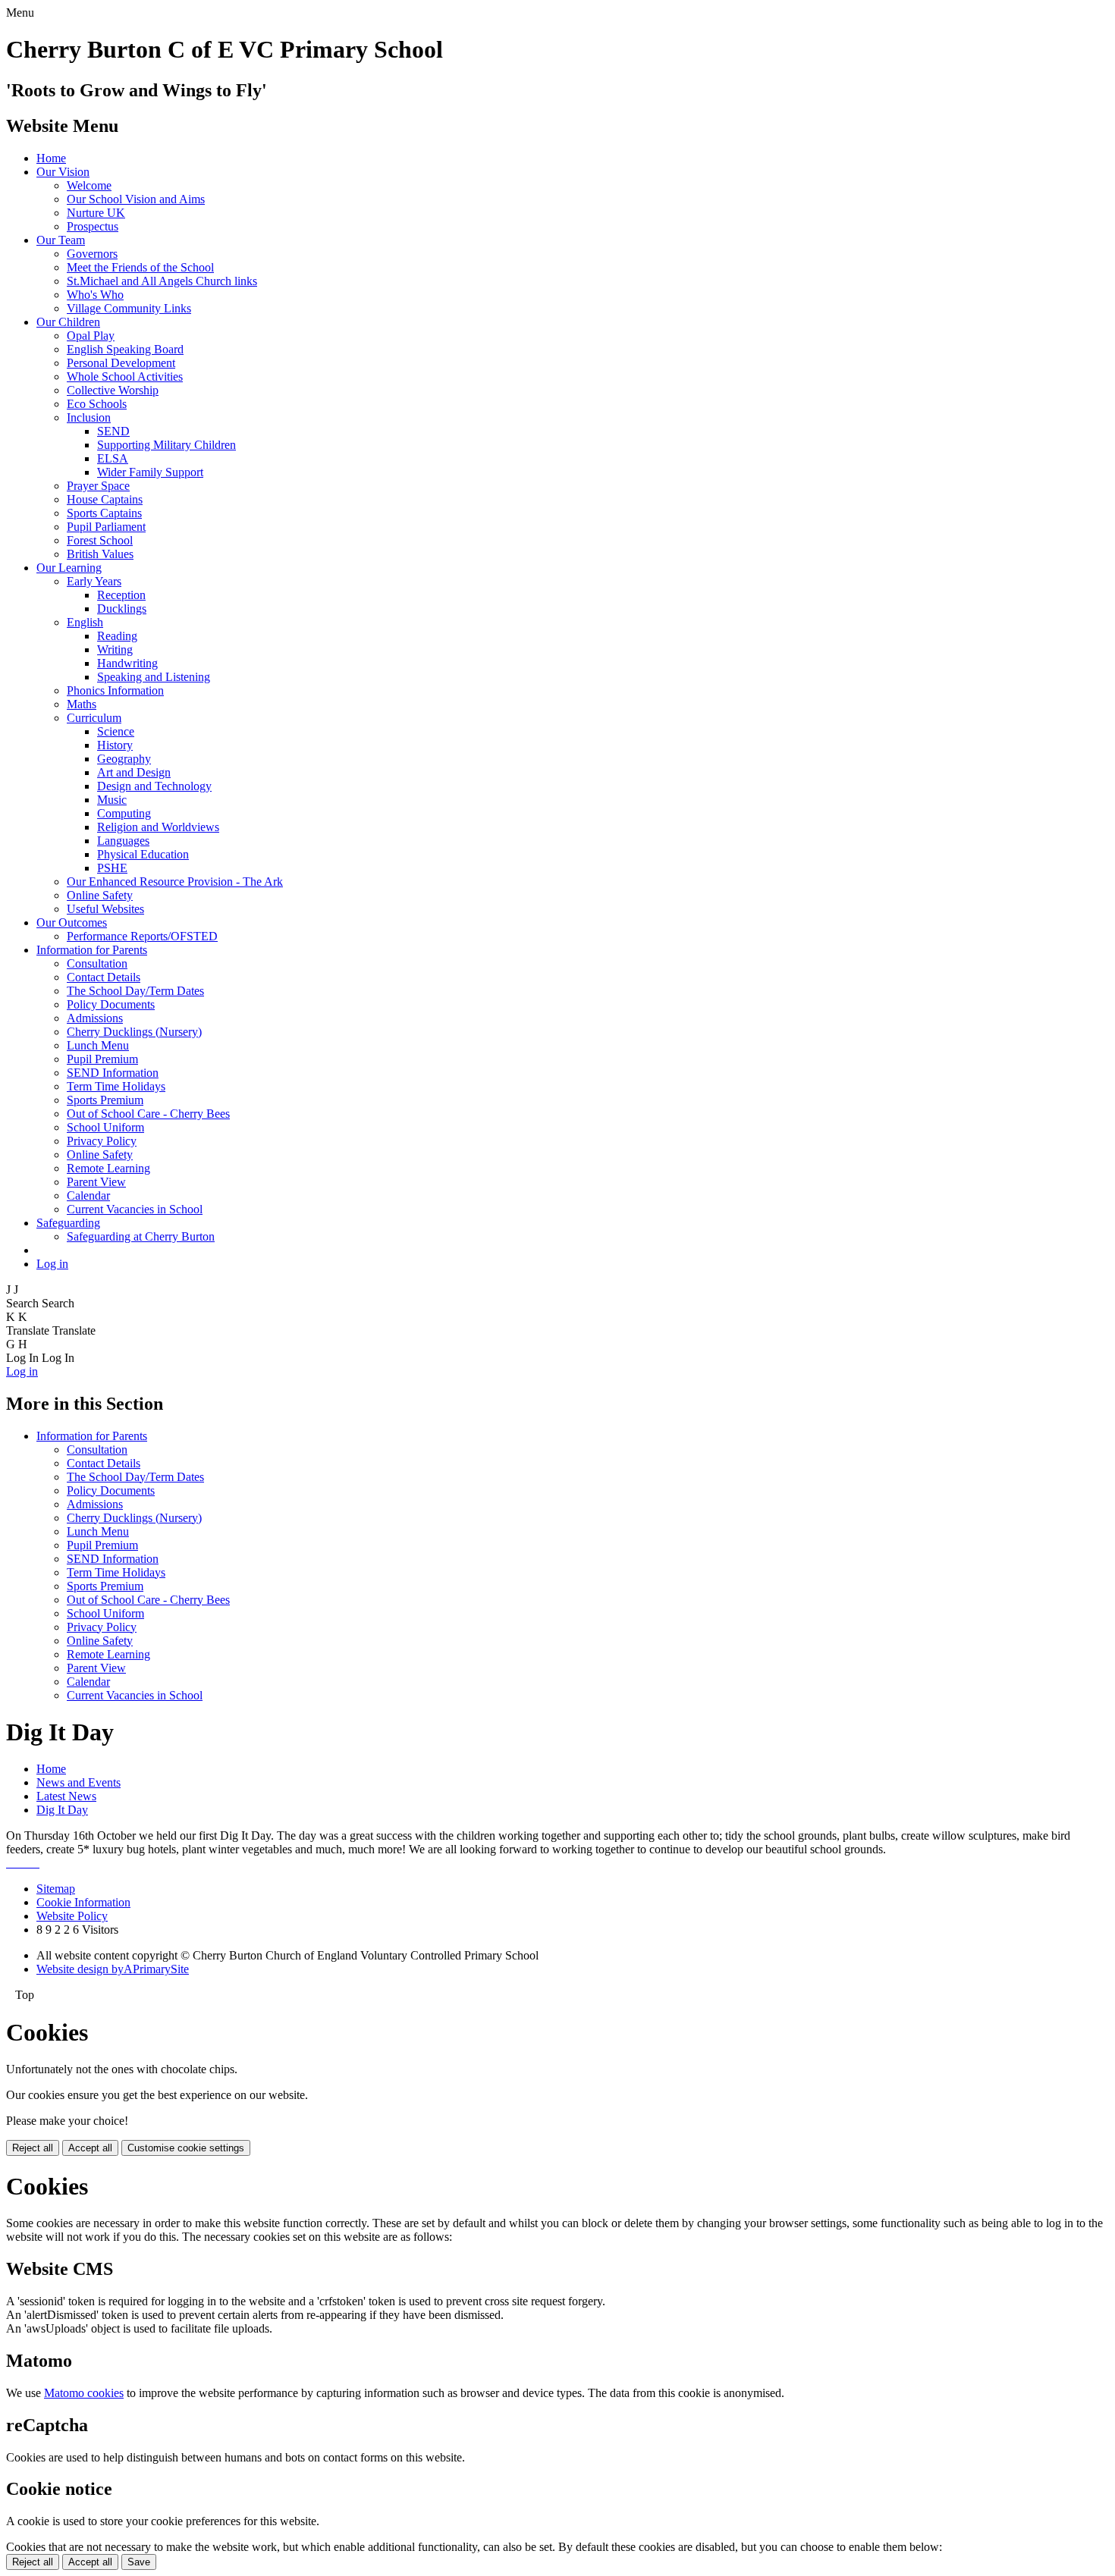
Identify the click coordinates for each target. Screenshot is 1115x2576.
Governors (92, 254)
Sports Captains (104, 513)
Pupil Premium (102, 1059)
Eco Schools (97, 404)
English (85, 622)
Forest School (100, 540)
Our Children (68, 322)
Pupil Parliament (106, 527)
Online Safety (100, 895)
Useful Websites (105, 909)
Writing (115, 649)
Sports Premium (105, 1100)
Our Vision (63, 172)
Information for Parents (92, 950)
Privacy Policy (102, 1141)
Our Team (61, 240)
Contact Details (104, 977)
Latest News (66, 1796)
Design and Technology (154, 786)
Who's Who (95, 295)
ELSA (113, 458)
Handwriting (127, 663)
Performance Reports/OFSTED (142, 936)
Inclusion (89, 417)
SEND (113, 431)
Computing (124, 813)
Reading (117, 636)
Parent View (96, 1182)
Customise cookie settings (186, 2148)
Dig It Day (62, 1810)
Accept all (90, 2148)
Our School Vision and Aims (136, 199)
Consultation (97, 963)
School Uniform (105, 1127)
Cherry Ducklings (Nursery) (134, 1032)
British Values (100, 554)
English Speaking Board (125, 349)
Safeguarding (68, 1223)
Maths (82, 704)
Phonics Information (115, 690)
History (115, 745)
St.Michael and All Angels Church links (162, 281)
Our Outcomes (72, 922)
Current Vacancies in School (135, 1209)
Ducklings (122, 609)
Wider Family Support (150, 472)
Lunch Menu (98, 1045)
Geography (124, 759)
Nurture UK (96, 213)
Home (51, 158)
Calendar (88, 1195)
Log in (52, 1264)
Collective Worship (113, 390)
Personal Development (121, 363)
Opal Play (91, 336)
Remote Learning (108, 1168)
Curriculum (94, 718)
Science (116, 731)
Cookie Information (83, 1902)
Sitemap (56, 1889)
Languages (123, 841)
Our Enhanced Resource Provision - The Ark (175, 882)
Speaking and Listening (154, 677)
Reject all (33, 2148)
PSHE (112, 868)
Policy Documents (111, 1004)
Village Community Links (129, 308)
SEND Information (113, 1073)
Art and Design (134, 772)
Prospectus (93, 226)
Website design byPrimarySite (113, 1969)
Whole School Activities (125, 377)
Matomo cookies (84, 2393)
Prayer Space (98, 486)
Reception (121, 595)
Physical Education (143, 854)
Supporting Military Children (166, 445)
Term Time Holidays (116, 1086)
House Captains (105, 499)
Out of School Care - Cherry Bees (148, 1114)
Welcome (89, 185)
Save (139, 2562)
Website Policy (72, 1916)
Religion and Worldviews (158, 827)
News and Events (79, 1782)
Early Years (94, 581)
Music (112, 800)
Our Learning (69, 568)
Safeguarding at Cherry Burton (141, 1236)
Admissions (95, 1018)
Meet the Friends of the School (140, 267)
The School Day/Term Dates (135, 991)
